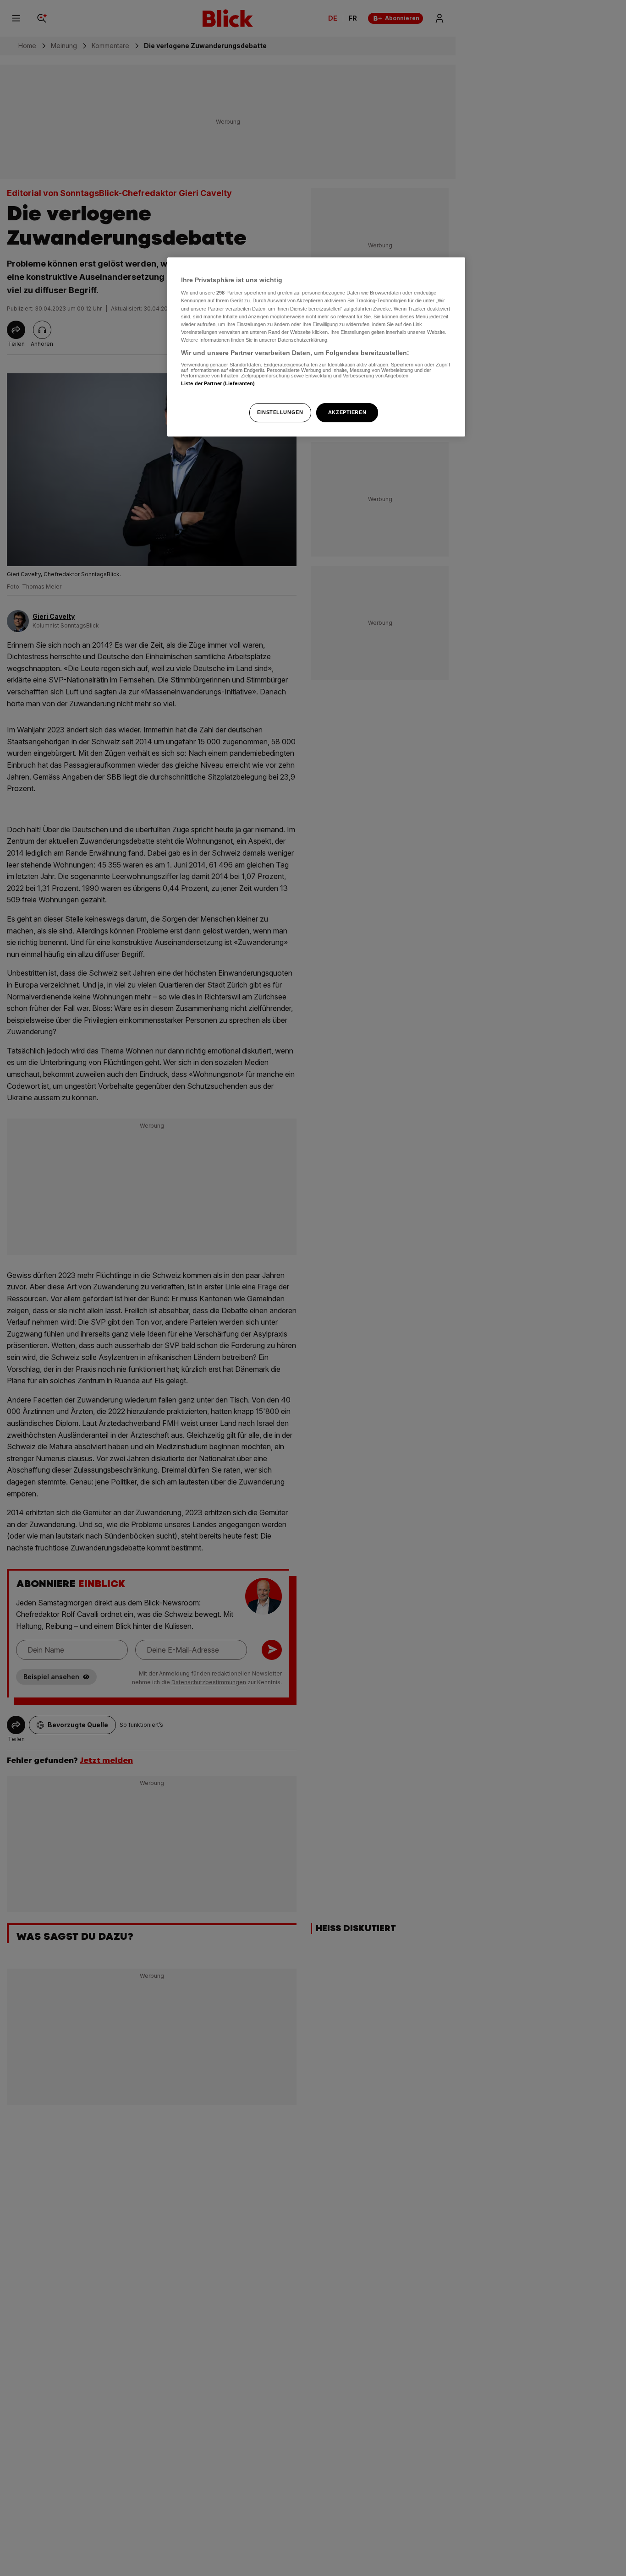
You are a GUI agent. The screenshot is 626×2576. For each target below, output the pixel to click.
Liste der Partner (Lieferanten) (218, 384)
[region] (316, 347)
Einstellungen (280, 412)
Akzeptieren (347, 412)
